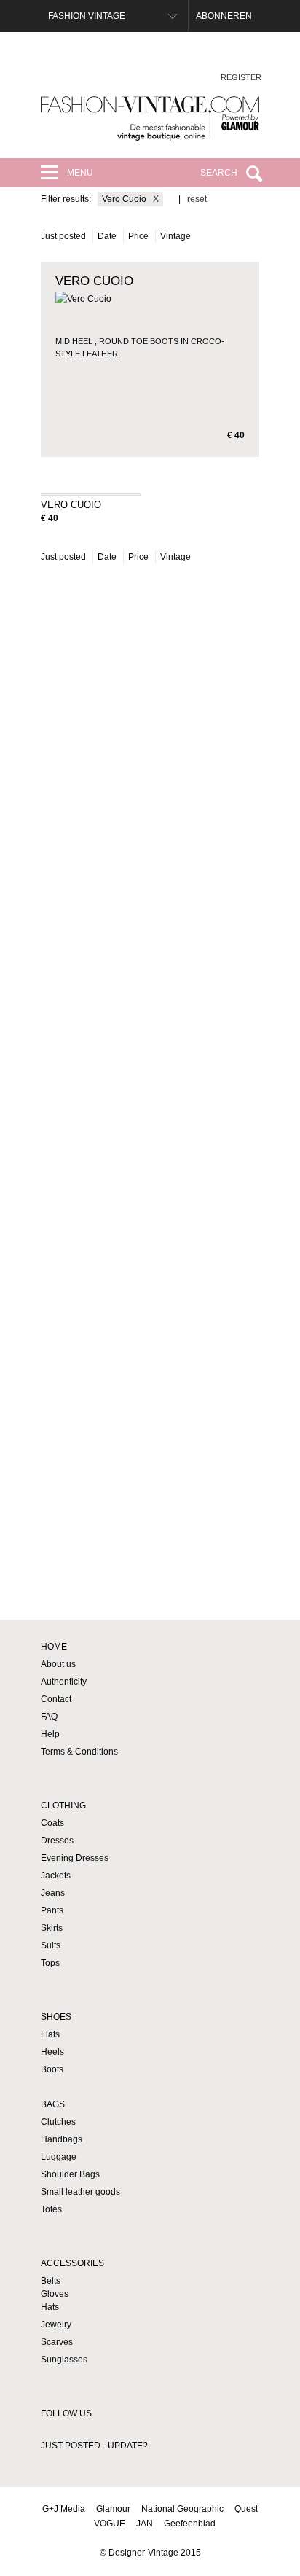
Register (241, 77)
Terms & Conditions (79, 1752)
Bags (53, 2104)
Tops (50, 1963)
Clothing (63, 1806)
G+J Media (64, 2509)
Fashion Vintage (87, 16)
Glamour (113, 2509)
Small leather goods (80, 2192)
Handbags (62, 2139)
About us (58, 1664)
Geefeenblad (190, 2524)
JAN (145, 2524)
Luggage (59, 2157)
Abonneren (224, 16)
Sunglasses (64, 2360)
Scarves (57, 2342)
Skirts (52, 1928)
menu (80, 173)
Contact (56, 1699)
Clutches (58, 2122)
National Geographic (182, 2509)
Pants (52, 1910)
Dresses (57, 1841)
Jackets (56, 1876)
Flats (50, 2034)
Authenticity (64, 1682)
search (219, 173)
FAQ (49, 1717)
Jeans (53, 1893)
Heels (52, 2052)
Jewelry (56, 2325)
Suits (51, 1945)
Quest (246, 2509)
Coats (52, 1823)
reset (197, 199)
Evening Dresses (75, 1858)
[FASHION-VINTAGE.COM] (150, 118)
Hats (50, 2307)
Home (54, 1647)
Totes (51, 2209)
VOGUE (110, 2524)
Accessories (72, 2263)
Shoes (56, 2017)
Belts (51, 2281)
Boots (52, 2069)
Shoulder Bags (70, 2174)
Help (50, 1734)
